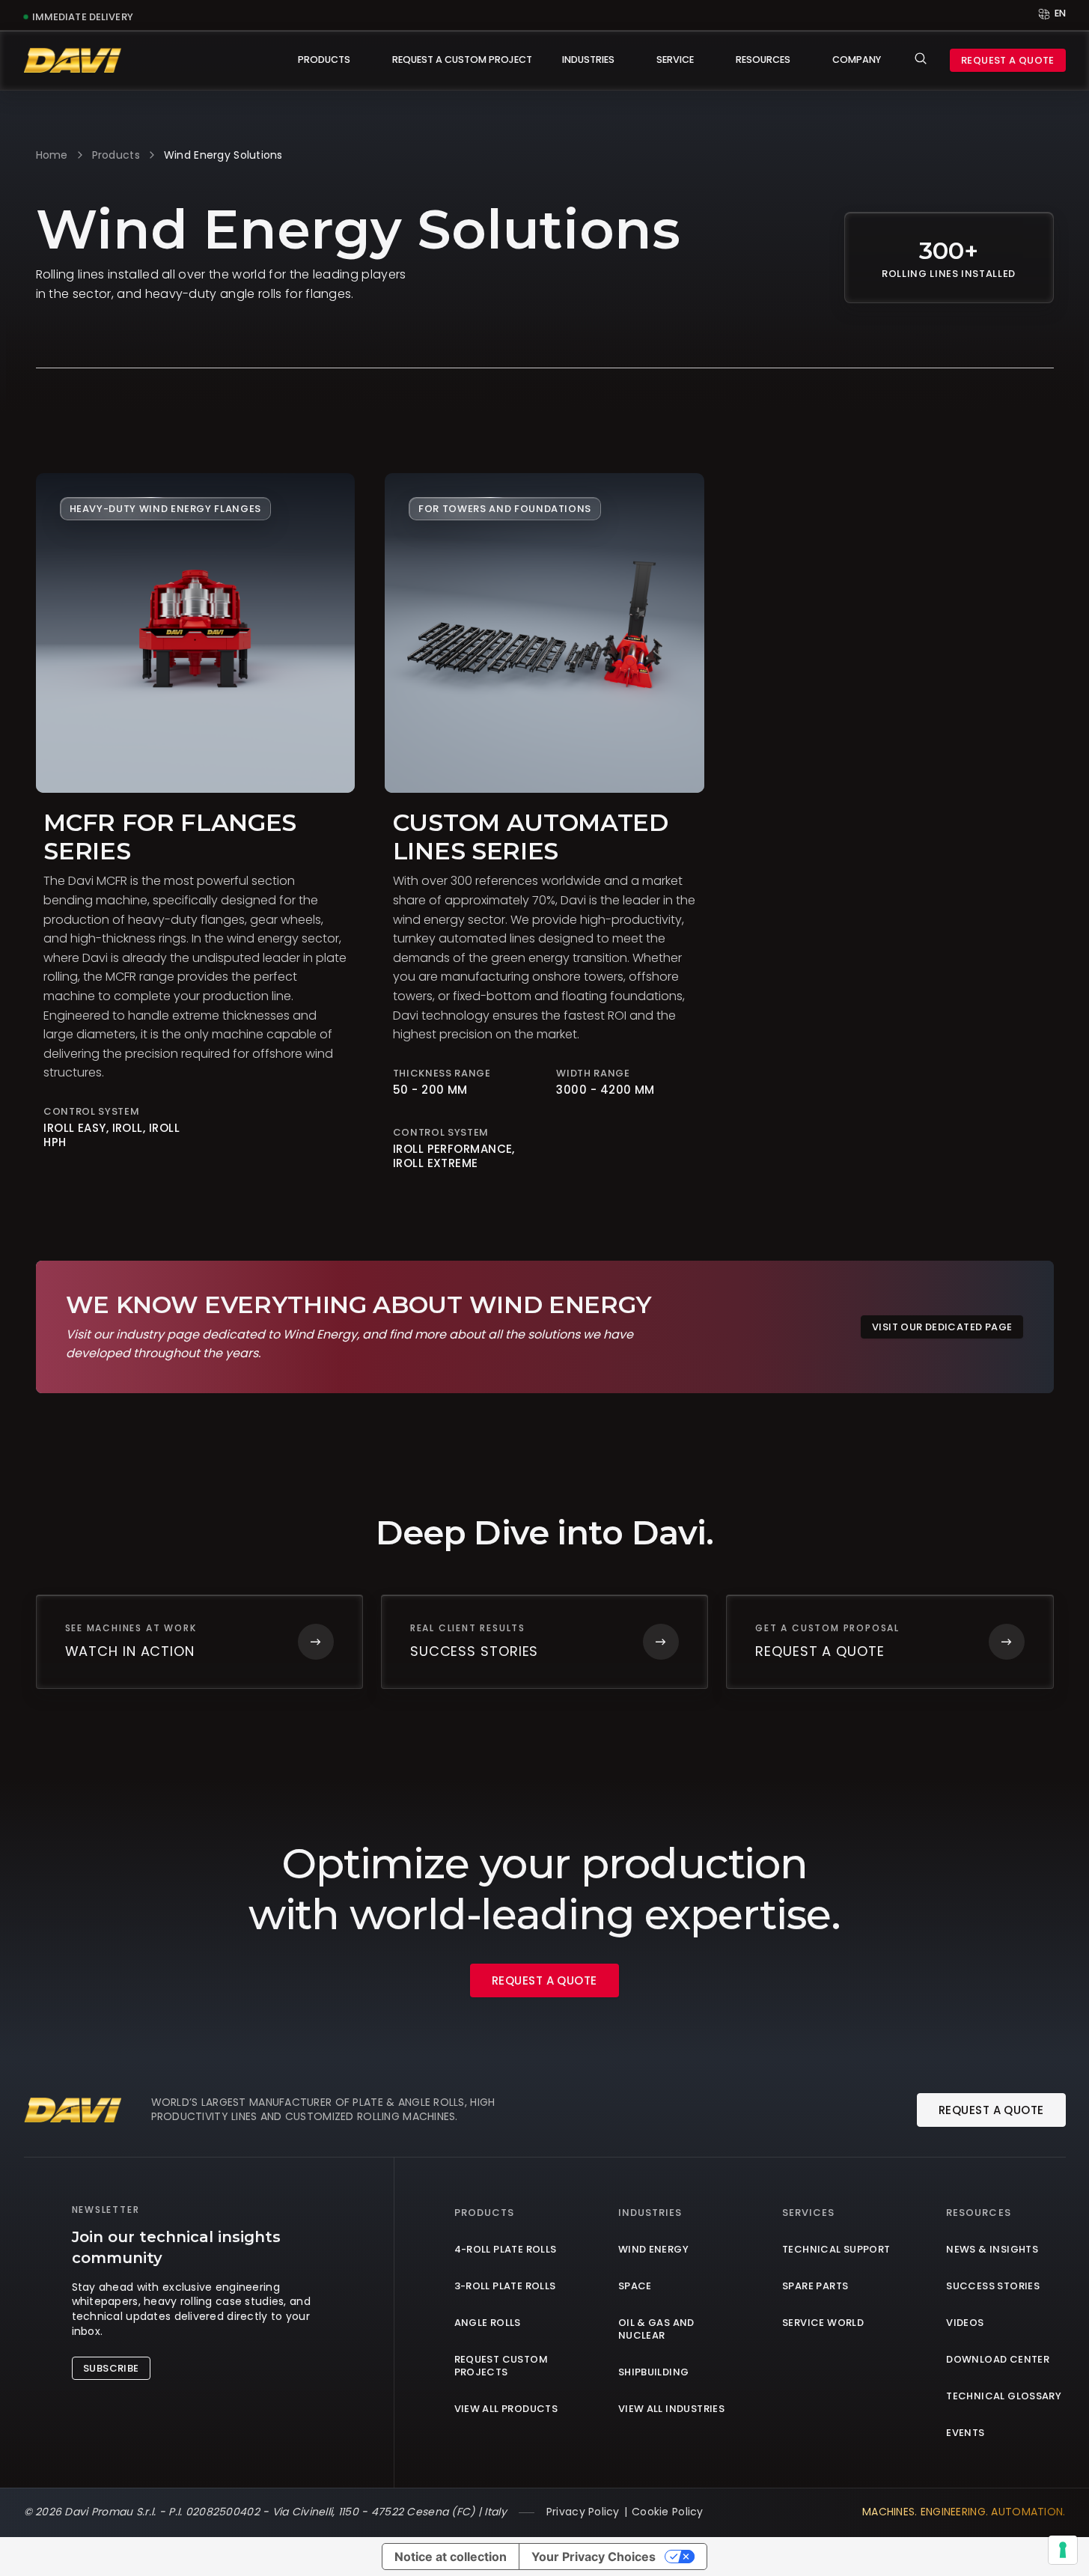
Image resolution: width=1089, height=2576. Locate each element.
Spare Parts (815, 2287)
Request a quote (1008, 60)
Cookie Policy (668, 2512)
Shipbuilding (654, 2373)
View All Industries (671, 2409)
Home (52, 155)
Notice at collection (451, 2557)
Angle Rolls (488, 2323)
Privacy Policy (583, 2512)
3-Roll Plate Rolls (505, 2287)
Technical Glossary (1004, 2397)
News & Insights (992, 2250)
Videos (965, 2323)
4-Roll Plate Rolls (506, 2250)
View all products (506, 2409)
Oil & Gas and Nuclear (656, 2330)
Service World (823, 2323)
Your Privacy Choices (594, 2557)
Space (635, 2287)
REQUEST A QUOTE (544, 1980)
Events (965, 2433)
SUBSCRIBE (111, 2368)
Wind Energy (653, 2250)
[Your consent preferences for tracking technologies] (1063, 2550)
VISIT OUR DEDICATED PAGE (942, 1327)
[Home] (73, 60)
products (116, 155)
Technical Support (836, 2250)
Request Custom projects (501, 2366)
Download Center (998, 2360)
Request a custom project (462, 60)
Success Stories (993, 2287)
